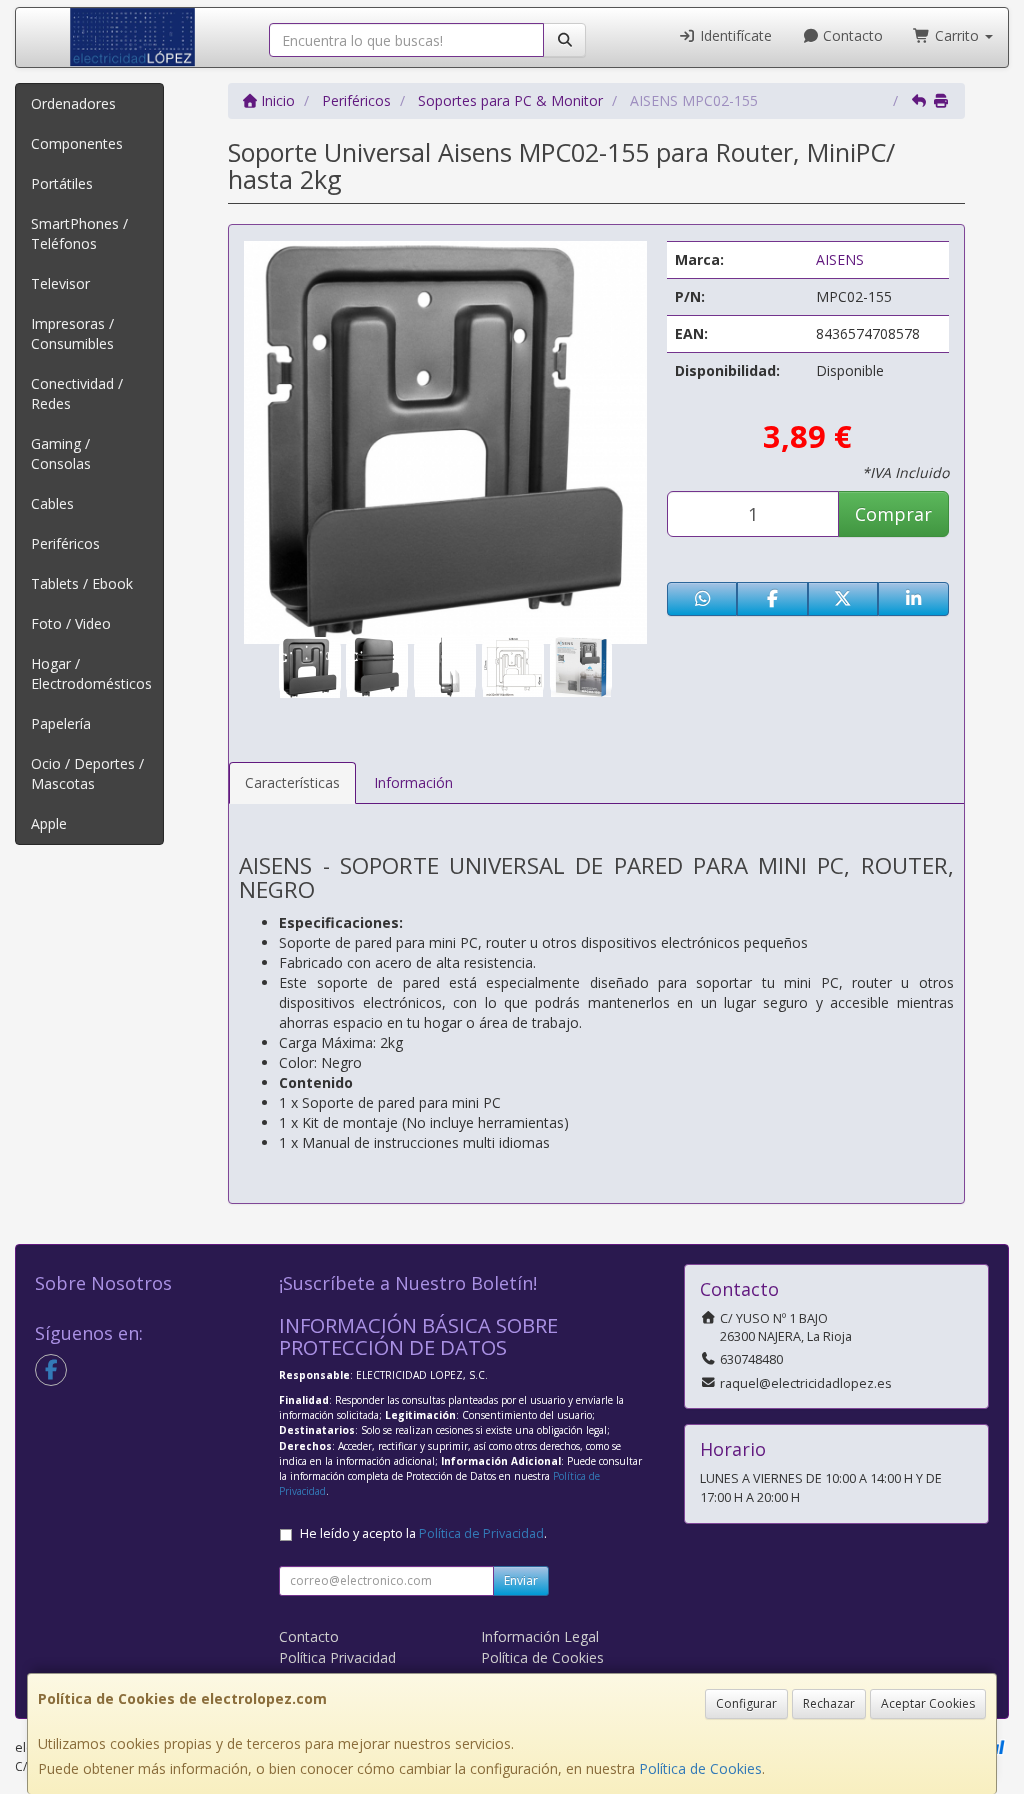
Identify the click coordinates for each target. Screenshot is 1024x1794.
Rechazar (829, 1703)
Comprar (893, 514)
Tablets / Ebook (82, 583)
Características (292, 782)
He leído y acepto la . (423, 1533)
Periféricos (65, 543)
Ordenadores (73, 103)
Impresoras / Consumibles (72, 333)
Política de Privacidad (481, 1533)
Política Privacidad (337, 1657)
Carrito (957, 35)
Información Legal (540, 1636)
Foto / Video (71, 623)
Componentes (77, 143)
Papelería (61, 723)
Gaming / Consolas (61, 453)
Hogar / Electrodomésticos (91, 673)
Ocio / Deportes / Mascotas (87, 773)
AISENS (840, 259)
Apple (49, 823)
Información (413, 782)
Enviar (521, 1580)
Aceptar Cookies (928, 1703)
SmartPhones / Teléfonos (79, 233)
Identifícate (734, 35)
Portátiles (62, 183)
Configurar (746, 1703)
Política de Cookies (700, 1768)
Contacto (851, 35)
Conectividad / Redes (77, 393)
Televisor (60, 283)
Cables (52, 503)
